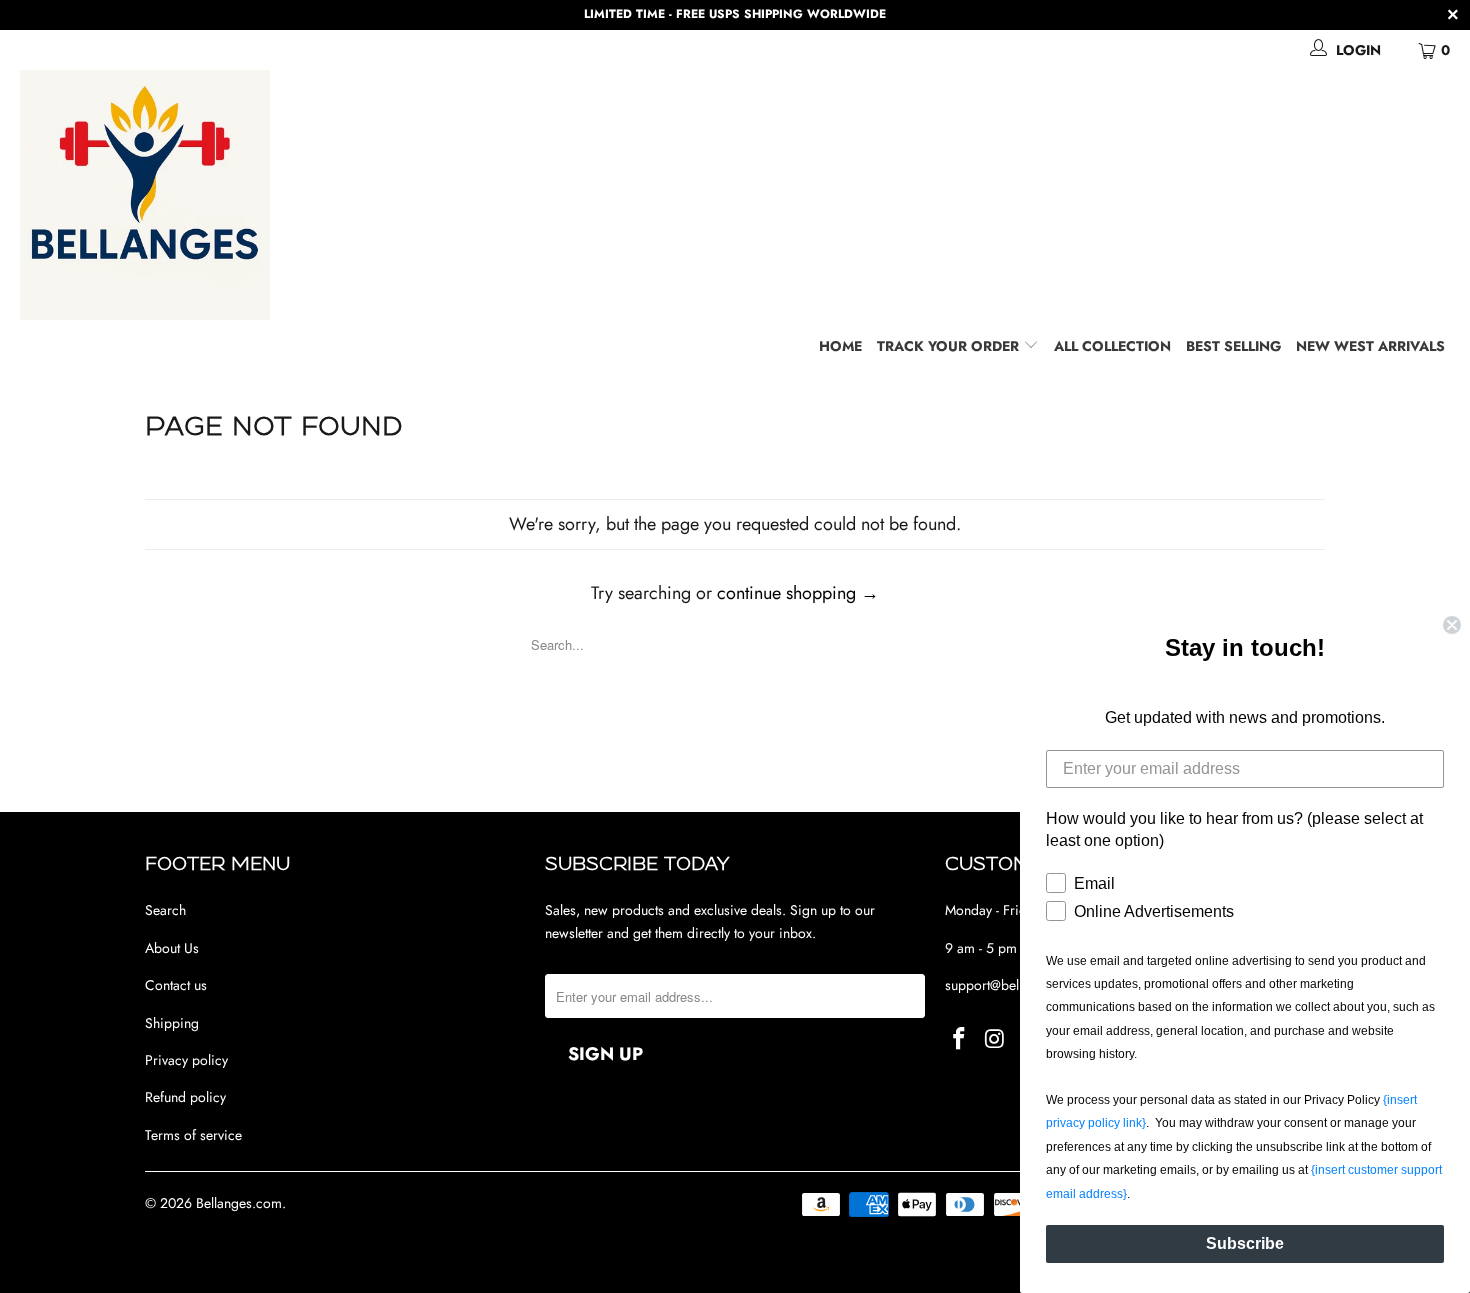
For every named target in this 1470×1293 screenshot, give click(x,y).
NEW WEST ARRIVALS (1370, 346)
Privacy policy (186, 1060)
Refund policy (185, 1097)
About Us (172, 948)
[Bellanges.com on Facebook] (960, 1039)
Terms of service (193, 1135)
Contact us (176, 985)
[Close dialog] (1452, 625)
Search (165, 910)
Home (840, 346)
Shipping (172, 1023)
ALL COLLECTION (1112, 346)
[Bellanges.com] (745, 195)
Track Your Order (950, 346)
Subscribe (1245, 1243)
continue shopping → (798, 593)
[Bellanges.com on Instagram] (996, 1039)
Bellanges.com (239, 1203)
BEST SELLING (1233, 346)
